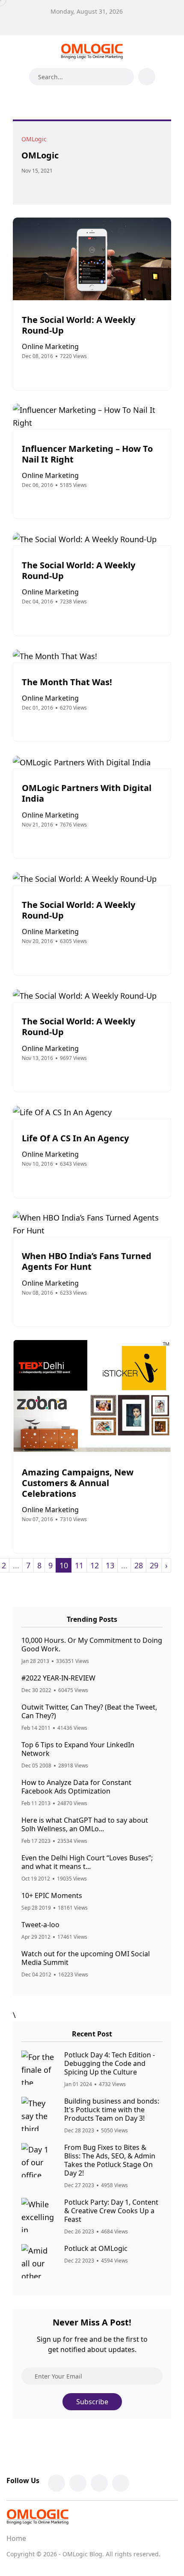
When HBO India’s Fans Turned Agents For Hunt (87, 1262)
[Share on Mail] (45, 186)
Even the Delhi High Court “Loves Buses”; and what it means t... (87, 1862)
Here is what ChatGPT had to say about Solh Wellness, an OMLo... (85, 1824)
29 (154, 1565)
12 (95, 1565)
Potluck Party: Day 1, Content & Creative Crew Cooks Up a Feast (111, 2211)
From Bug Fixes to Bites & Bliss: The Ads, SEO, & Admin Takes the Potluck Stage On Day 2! (110, 2160)
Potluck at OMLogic (96, 2248)
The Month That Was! (67, 682)
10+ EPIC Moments (52, 1895)
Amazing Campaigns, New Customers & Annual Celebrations (78, 1483)
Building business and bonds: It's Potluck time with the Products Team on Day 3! (112, 2110)
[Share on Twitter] (36, 186)
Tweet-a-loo (40, 1925)
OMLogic (40, 155)
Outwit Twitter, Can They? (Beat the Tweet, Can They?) (89, 1711)
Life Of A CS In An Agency (75, 1138)
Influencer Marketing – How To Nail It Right (87, 454)
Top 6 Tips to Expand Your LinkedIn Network (78, 1749)
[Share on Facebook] (27, 186)
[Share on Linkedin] (54, 186)
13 (110, 1565)
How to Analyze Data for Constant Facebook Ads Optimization (76, 1787)
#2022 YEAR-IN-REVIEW (58, 1678)
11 (79, 1565)
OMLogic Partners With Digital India (87, 794)
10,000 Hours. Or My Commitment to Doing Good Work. (92, 1645)
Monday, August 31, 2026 (87, 11)
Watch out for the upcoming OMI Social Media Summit (86, 1958)
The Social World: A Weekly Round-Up (79, 325)
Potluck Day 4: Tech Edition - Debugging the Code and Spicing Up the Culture (110, 2063)
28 (139, 1565)
